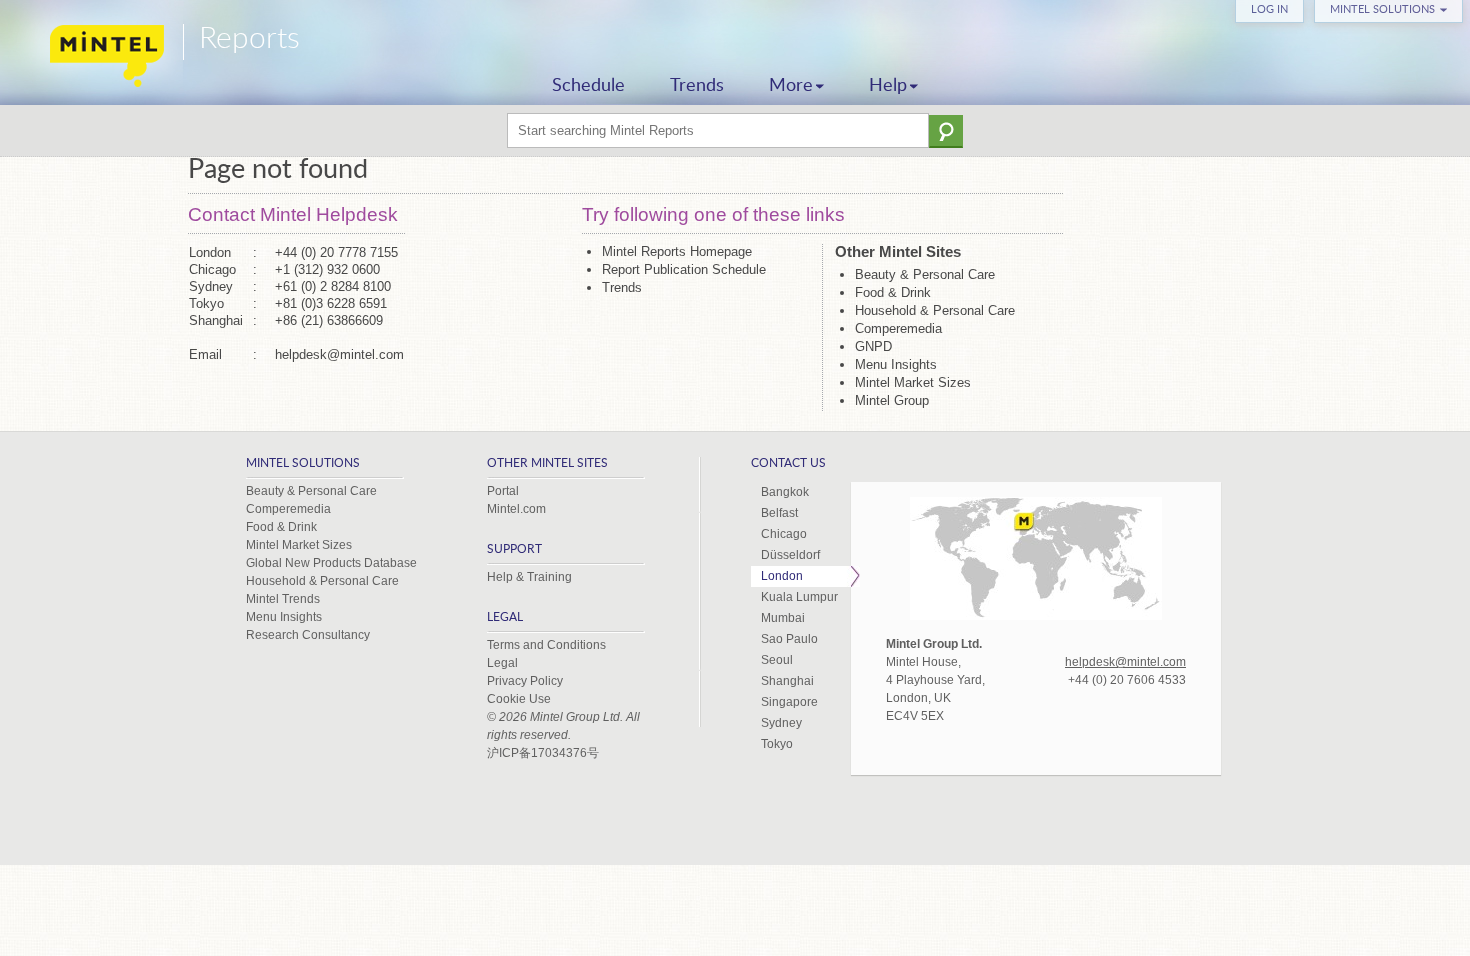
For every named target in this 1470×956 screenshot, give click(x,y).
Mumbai (783, 618)
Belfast (779, 513)
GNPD (873, 346)
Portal (503, 491)
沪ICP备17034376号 (543, 753)
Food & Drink (893, 292)
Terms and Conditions (546, 645)
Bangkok (785, 492)
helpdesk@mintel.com (339, 354)
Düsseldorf (790, 555)
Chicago (784, 534)
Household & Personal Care (935, 310)
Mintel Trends (283, 599)
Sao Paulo (789, 639)
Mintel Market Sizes (913, 382)
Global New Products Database (331, 563)
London (782, 576)
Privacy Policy (525, 681)
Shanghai (787, 681)
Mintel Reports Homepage (677, 251)
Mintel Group (892, 400)
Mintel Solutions (1382, 9)
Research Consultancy (308, 635)
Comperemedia (898, 328)
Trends (697, 86)
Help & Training (529, 577)
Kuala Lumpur (799, 597)
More (791, 86)
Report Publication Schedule (684, 269)
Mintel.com (516, 509)
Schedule (588, 86)
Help (888, 86)
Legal (502, 663)
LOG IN (1269, 9)
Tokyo (777, 744)
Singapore (789, 702)
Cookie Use (519, 699)
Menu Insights (896, 364)
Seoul (777, 660)
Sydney (781, 723)
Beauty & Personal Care (925, 274)
